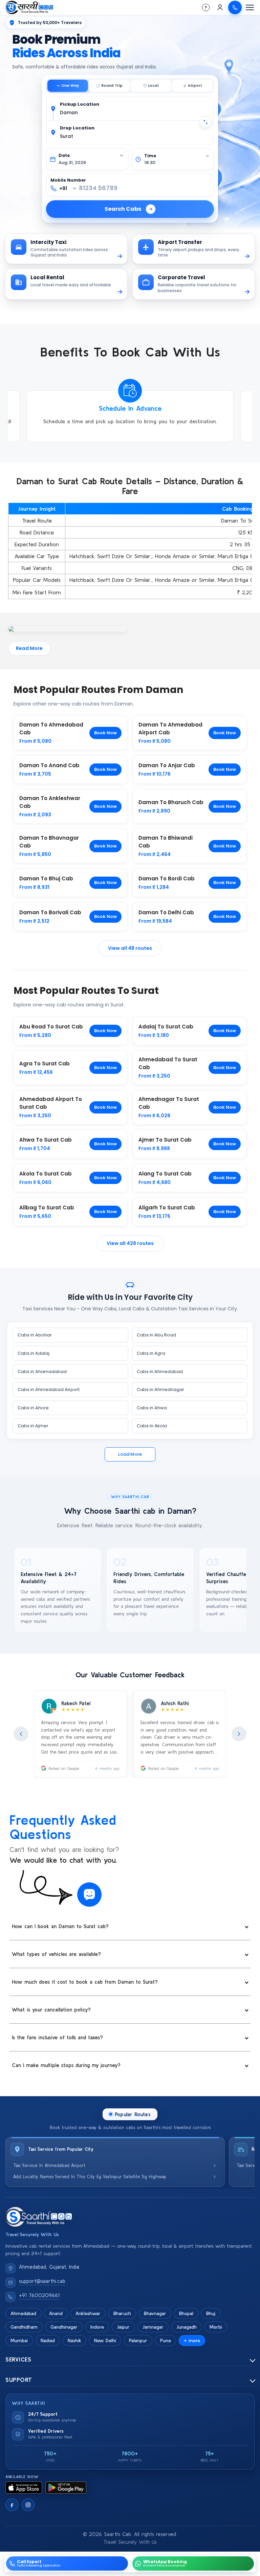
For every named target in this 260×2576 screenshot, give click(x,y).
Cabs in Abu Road (156, 1335)
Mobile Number (68, 180)
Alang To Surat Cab (165, 1174)
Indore (97, 2327)
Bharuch (122, 2313)
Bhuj (211, 2313)
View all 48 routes (130, 948)
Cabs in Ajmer (33, 1426)
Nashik (74, 2340)
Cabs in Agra (151, 1353)
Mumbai (19, 2340)
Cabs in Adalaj (34, 1353)
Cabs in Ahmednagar (160, 1389)
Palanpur (138, 2340)
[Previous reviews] (21, 1734)
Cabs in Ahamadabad (42, 1372)
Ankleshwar (88, 2313)
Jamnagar (153, 2327)
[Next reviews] (239, 1734)
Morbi (216, 2327)
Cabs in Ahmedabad (160, 1372)
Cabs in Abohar (35, 1335)
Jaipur (123, 2327)
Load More (130, 1454)
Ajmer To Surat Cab (165, 1140)
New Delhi (105, 2340)
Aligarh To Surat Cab (167, 1208)
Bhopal (186, 2313)
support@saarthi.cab (42, 2281)
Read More (29, 648)
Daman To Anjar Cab (167, 765)
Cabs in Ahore (33, 1408)
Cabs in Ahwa (152, 1408)
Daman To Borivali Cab (50, 912)
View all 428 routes (130, 1243)
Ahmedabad (23, 2313)
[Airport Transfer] (192, 86)
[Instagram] (28, 2505)
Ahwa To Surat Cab (46, 1140)
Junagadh (187, 2327)
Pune (166, 2340)
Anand (56, 2313)
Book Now (105, 733)
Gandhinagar (64, 2327)
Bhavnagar (155, 2313)
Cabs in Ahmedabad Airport (49, 1389)
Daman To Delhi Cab (166, 912)
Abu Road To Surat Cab (51, 1027)
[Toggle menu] (250, 7)
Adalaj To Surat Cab (166, 1027)
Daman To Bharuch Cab (171, 802)
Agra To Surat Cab (45, 1064)
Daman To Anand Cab (49, 765)
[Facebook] (12, 2505)
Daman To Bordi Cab (167, 878)
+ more (192, 2340)
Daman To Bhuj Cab (46, 878)
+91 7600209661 (39, 2295)
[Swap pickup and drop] (205, 122)
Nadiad (48, 2340)
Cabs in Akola (152, 1426)
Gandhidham (24, 2327)
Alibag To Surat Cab (47, 1208)
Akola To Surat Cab (46, 1174)
